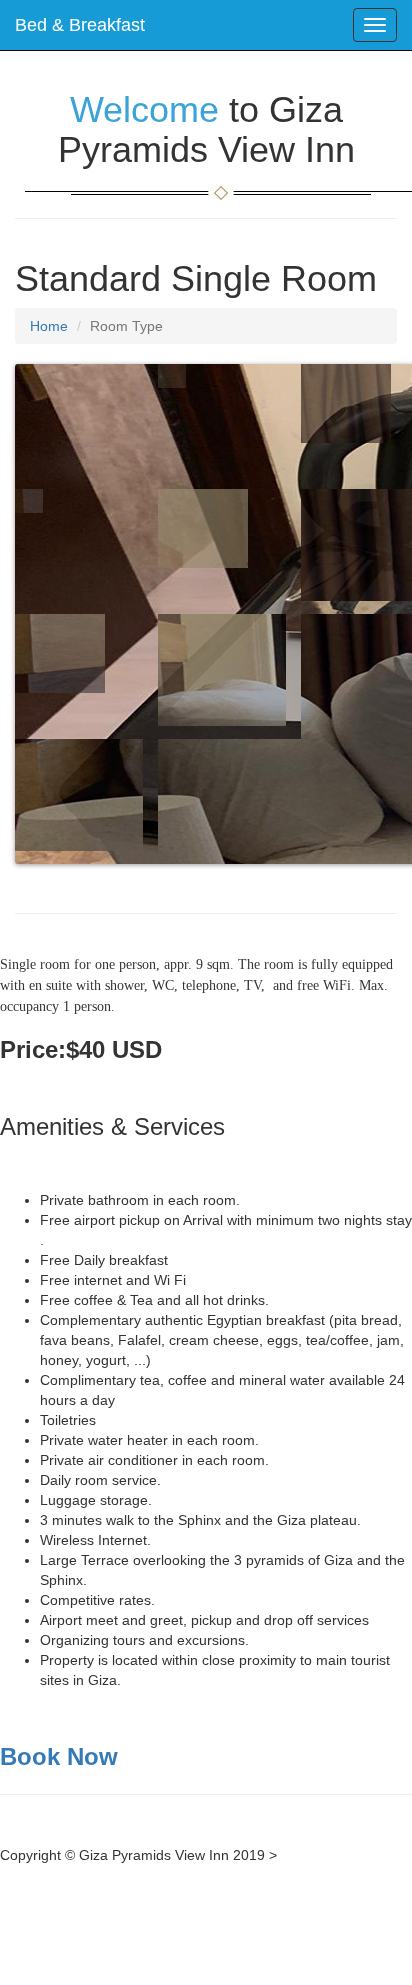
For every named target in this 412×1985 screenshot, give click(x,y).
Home (49, 326)
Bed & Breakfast (80, 25)
